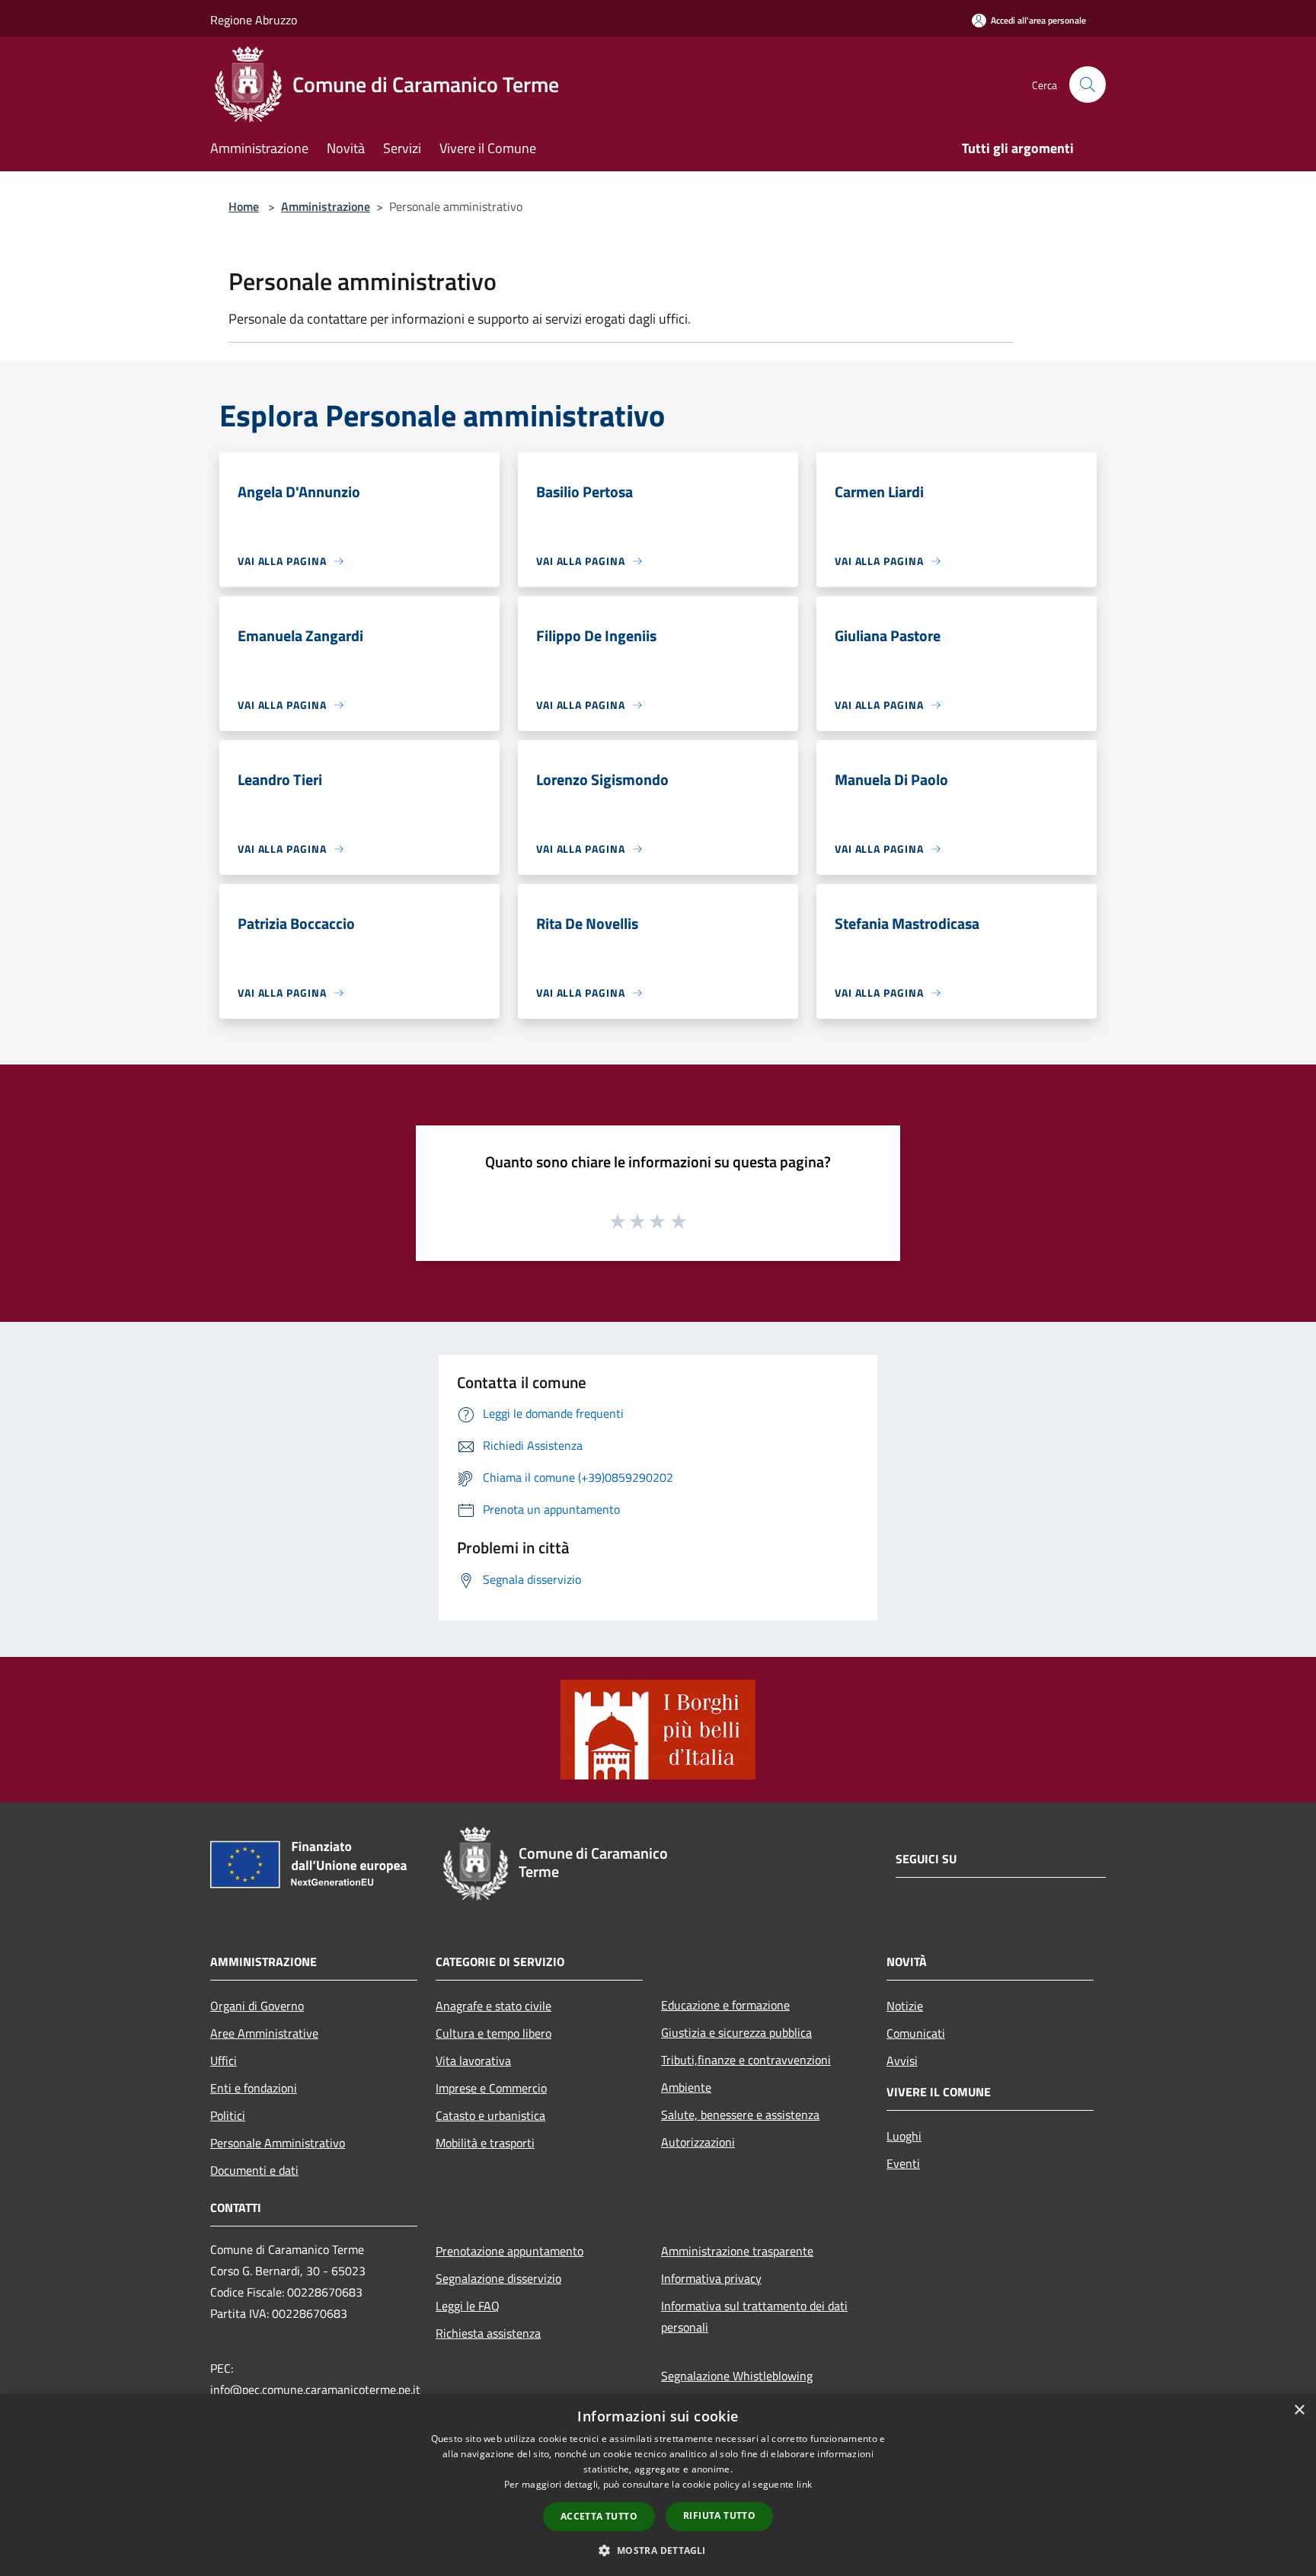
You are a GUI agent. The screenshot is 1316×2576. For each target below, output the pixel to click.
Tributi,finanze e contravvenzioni (746, 2060)
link (804, 2484)
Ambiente (686, 2087)
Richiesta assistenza (488, 2333)
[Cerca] (1088, 85)
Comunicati (916, 2033)
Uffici (224, 2060)
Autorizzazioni (698, 2142)
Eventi (903, 2163)
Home (244, 206)
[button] (658, 2550)
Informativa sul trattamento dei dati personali (754, 2316)
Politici (228, 2115)
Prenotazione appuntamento (509, 2251)
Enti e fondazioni (254, 2088)
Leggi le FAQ (468, 2306)
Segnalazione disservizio (498, 2278)
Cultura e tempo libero (493, 2033)
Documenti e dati (254, 2170)
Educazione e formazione (725, 2005)
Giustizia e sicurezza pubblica (736, 2032)
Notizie (905, 2006)
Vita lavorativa (473, 2060)
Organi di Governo (257, 2006)
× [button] (1299, 2410)
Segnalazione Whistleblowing (737, 2376)
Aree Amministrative (264, 2033)
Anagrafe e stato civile (493, 2006)
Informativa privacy (711, 2278)
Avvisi (902, 2060)
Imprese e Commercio (491, 2088)
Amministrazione (326, 206)
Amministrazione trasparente (737, 2251)
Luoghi (904, 2136)
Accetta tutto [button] (599, 2516)
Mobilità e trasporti (485, 2143)
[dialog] (658, 2485)
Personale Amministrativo (278, 2143)
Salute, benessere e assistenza (740, 2115)
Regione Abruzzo (254, 20)
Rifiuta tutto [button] (719, 2515)
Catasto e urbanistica (490, 2115)
